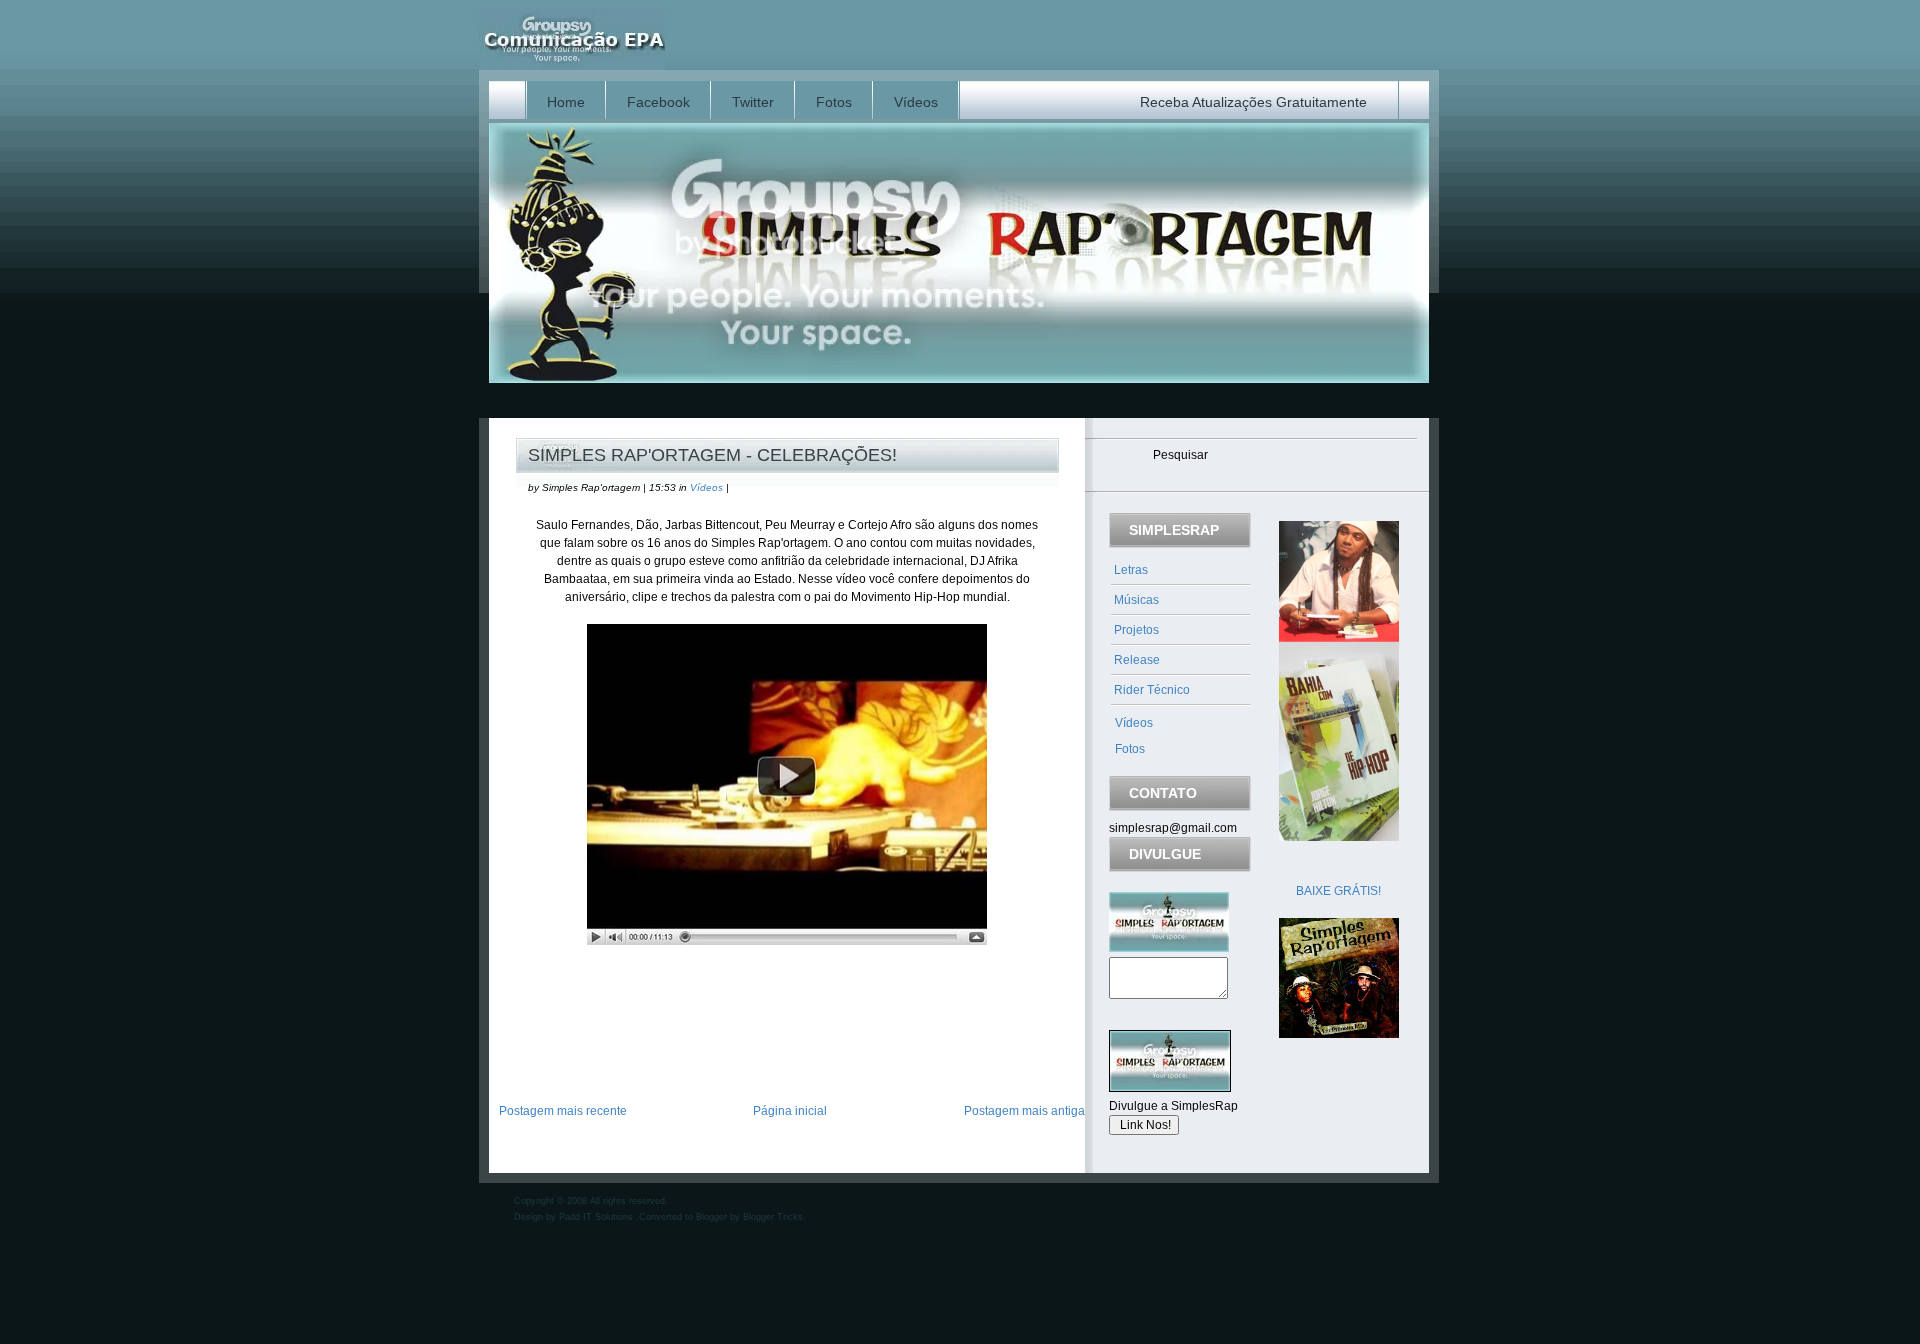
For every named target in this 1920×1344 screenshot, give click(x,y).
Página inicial (790, 1111)
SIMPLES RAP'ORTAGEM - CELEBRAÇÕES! (712, 455)
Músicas (1136, 600)
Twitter (753, 102)
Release (1137, 660)
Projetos (1136, 630)
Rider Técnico (1152, 690)
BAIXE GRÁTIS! (1338, 891)
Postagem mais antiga (1024, 1111)
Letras (1131, 570)
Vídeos (916, 102)
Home (566, 102)
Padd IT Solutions (597, 1217)
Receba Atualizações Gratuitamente (1253, 102)
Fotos (834, 102)
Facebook (658, 102)
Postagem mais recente (563, 1111)
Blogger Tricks (773, 1217)
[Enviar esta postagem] (517, 1049)
